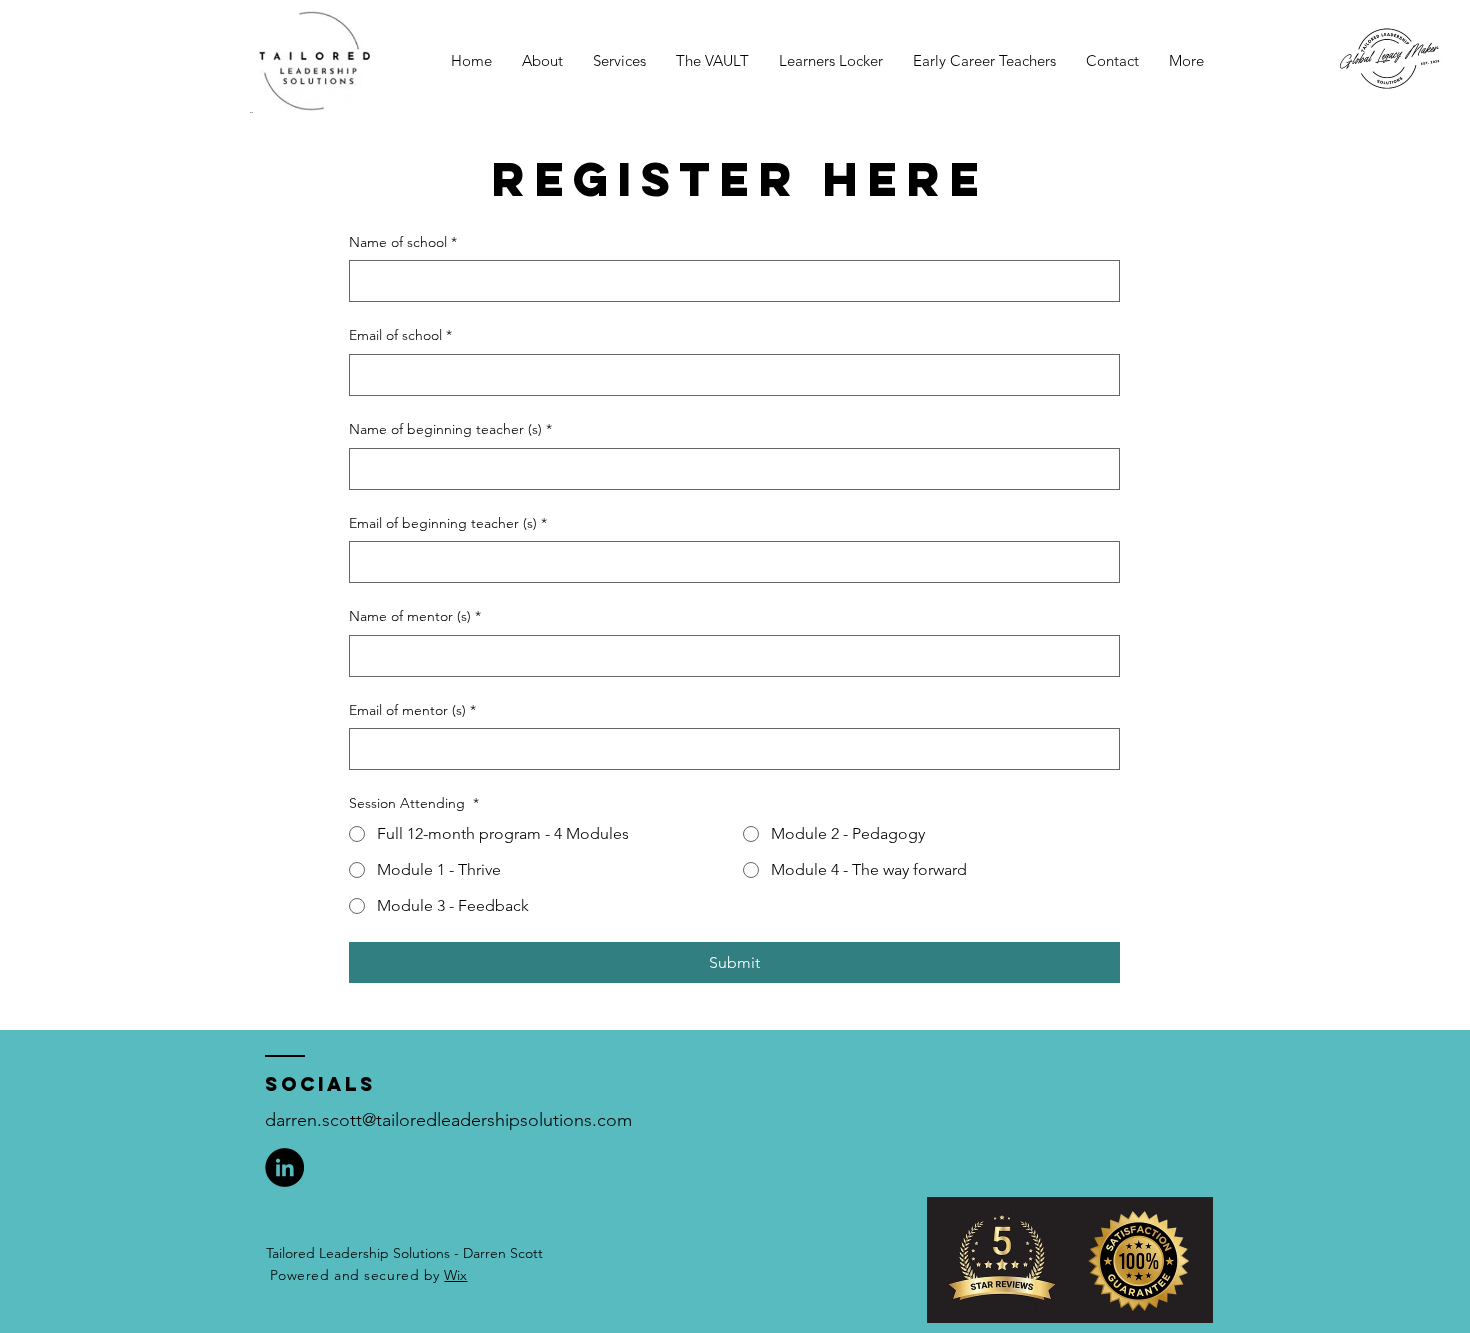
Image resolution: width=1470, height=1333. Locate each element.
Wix (455, 1275)
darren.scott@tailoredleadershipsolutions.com (448, 1120)
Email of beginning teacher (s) (448, 523)
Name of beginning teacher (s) (450, 429)
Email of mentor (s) (412, 710)
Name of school (403, 242)
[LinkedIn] (284, 1167)
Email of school (400, 335)
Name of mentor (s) (415, 616)
